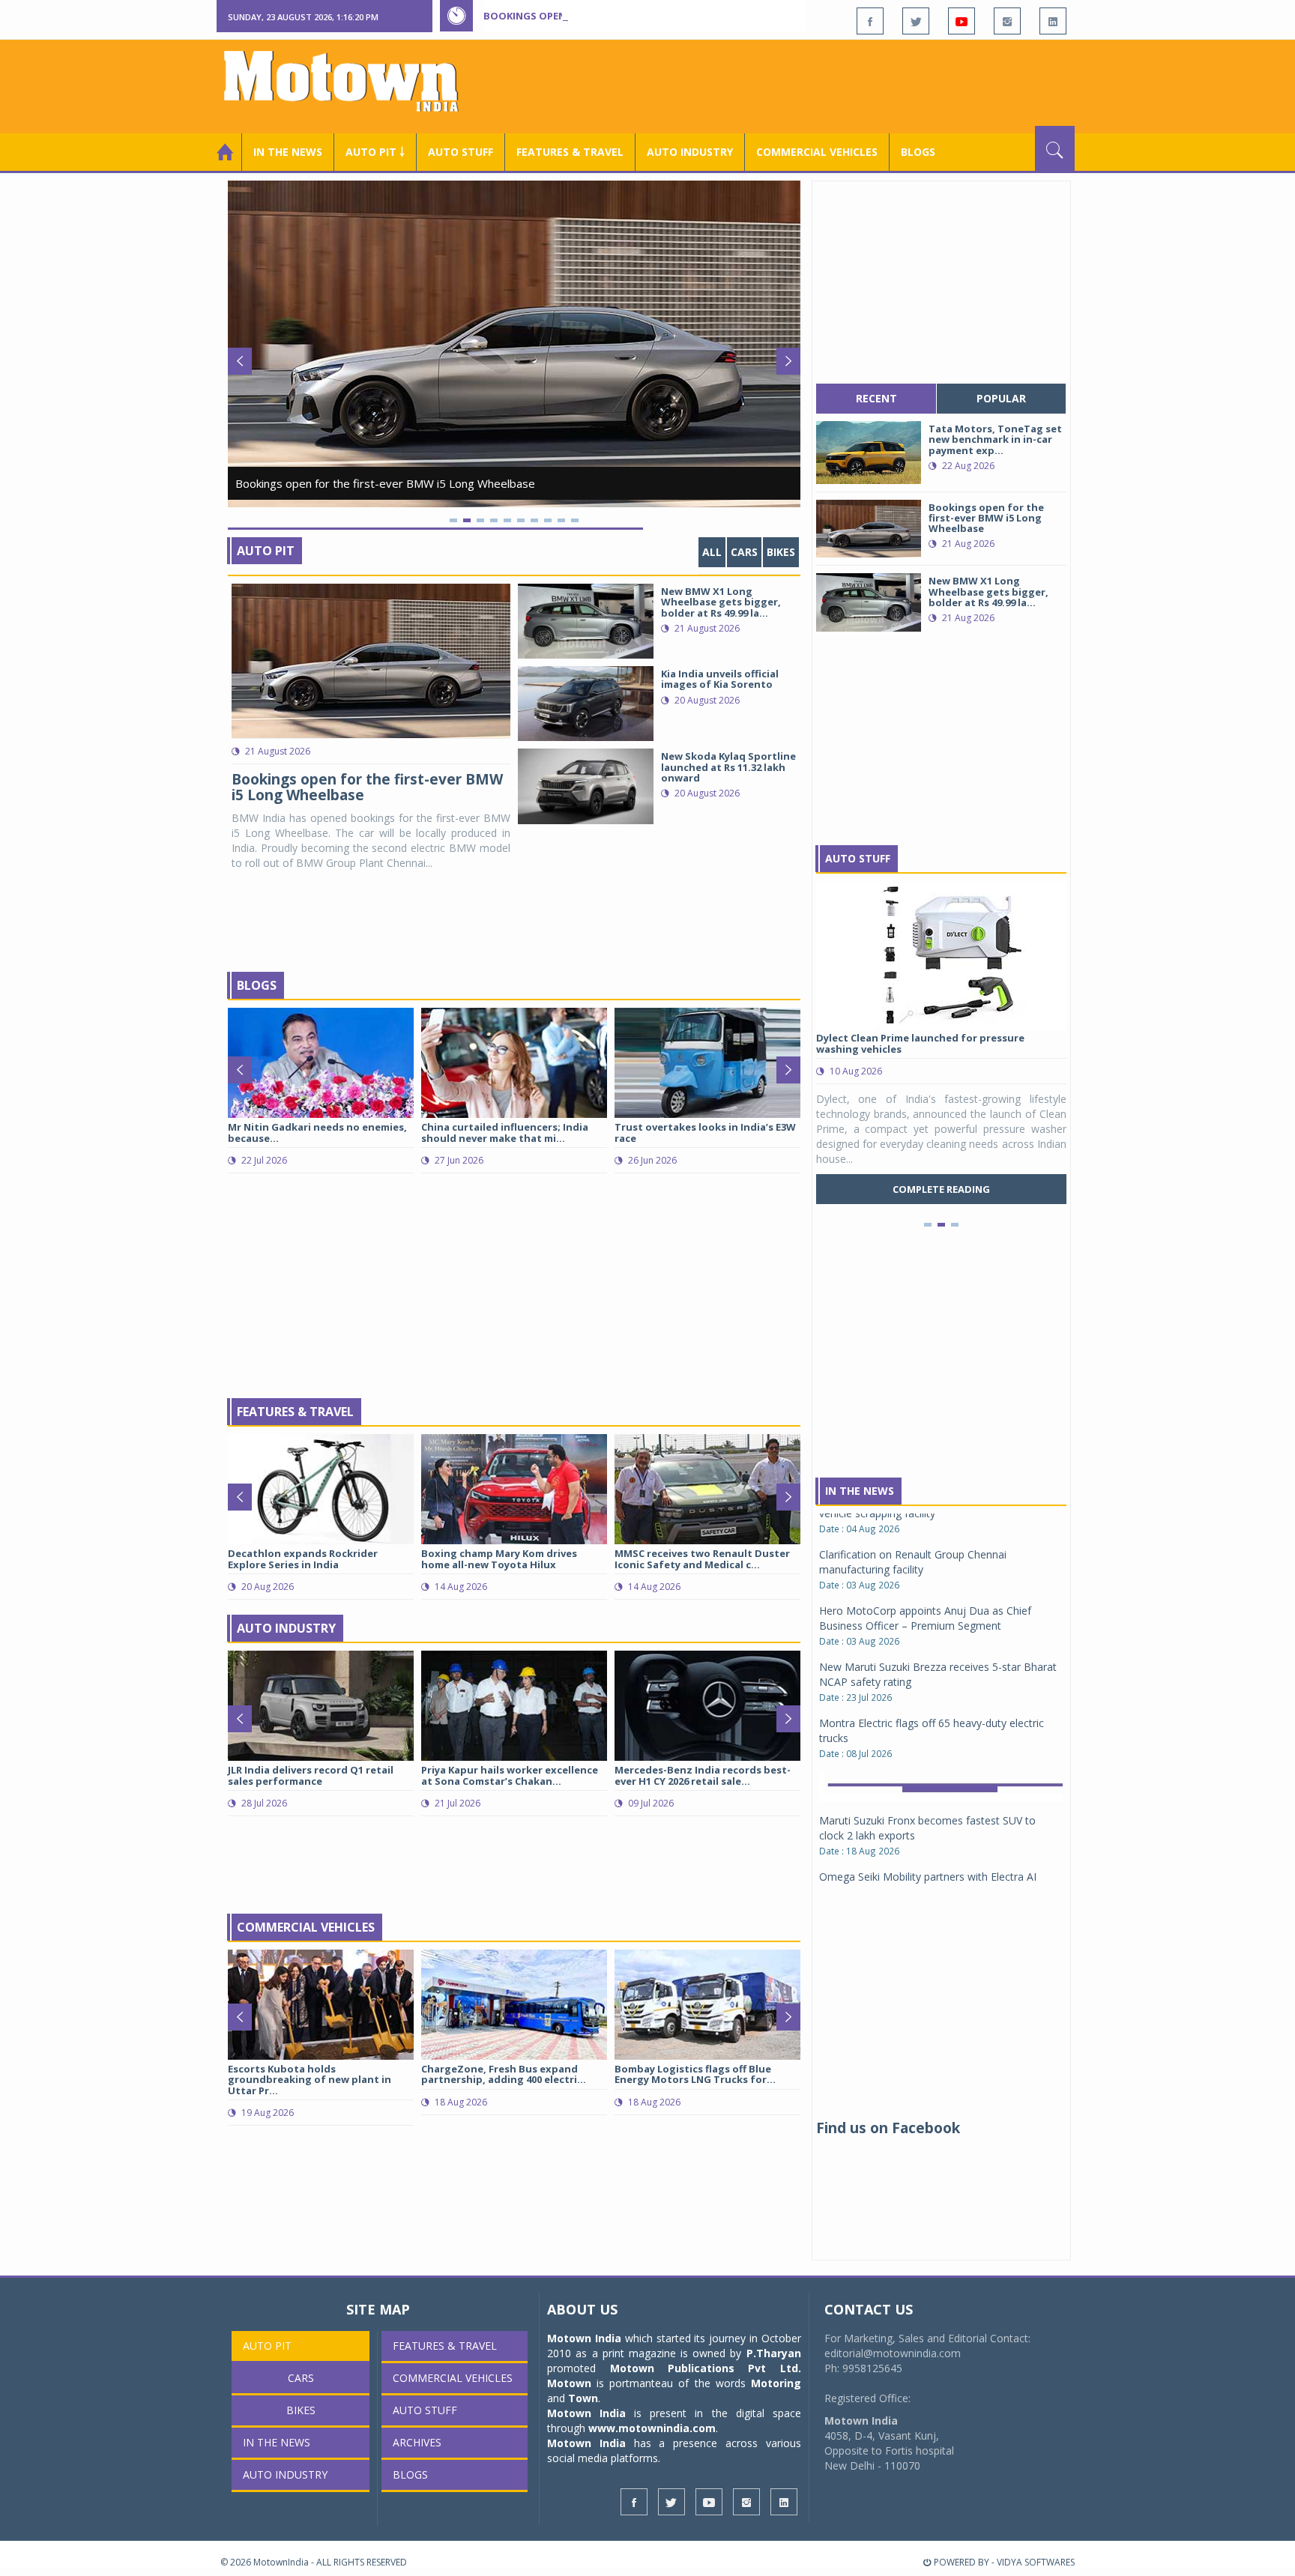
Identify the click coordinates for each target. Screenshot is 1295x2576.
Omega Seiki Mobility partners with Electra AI (928, 1749)
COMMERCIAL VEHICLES (817, 152)
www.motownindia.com (652, 2428)
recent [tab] (876, 398)
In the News (288, 152)
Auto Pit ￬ (375, 152)
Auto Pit (266, 551)
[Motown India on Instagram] (1007, 21)
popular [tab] (1001, 398)
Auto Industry (286, 1628)
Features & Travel (570, 152)
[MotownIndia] (351, 81)
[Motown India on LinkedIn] (1053, 21)
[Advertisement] (802, 85)
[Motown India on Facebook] (870, 21)
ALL (712, 552)
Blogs (918, 152)
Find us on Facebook (888, 2128)
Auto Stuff (461, 152)
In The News (860, 1491)
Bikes (781, 552)
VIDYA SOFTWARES (1036, 2562)
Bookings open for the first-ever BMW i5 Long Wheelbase (639, 16)
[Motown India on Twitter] (916, 21)
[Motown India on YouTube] (962, 21)
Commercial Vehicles (306, 1927)
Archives (417, 2442)
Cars (744, 552)
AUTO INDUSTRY (690, 152)
